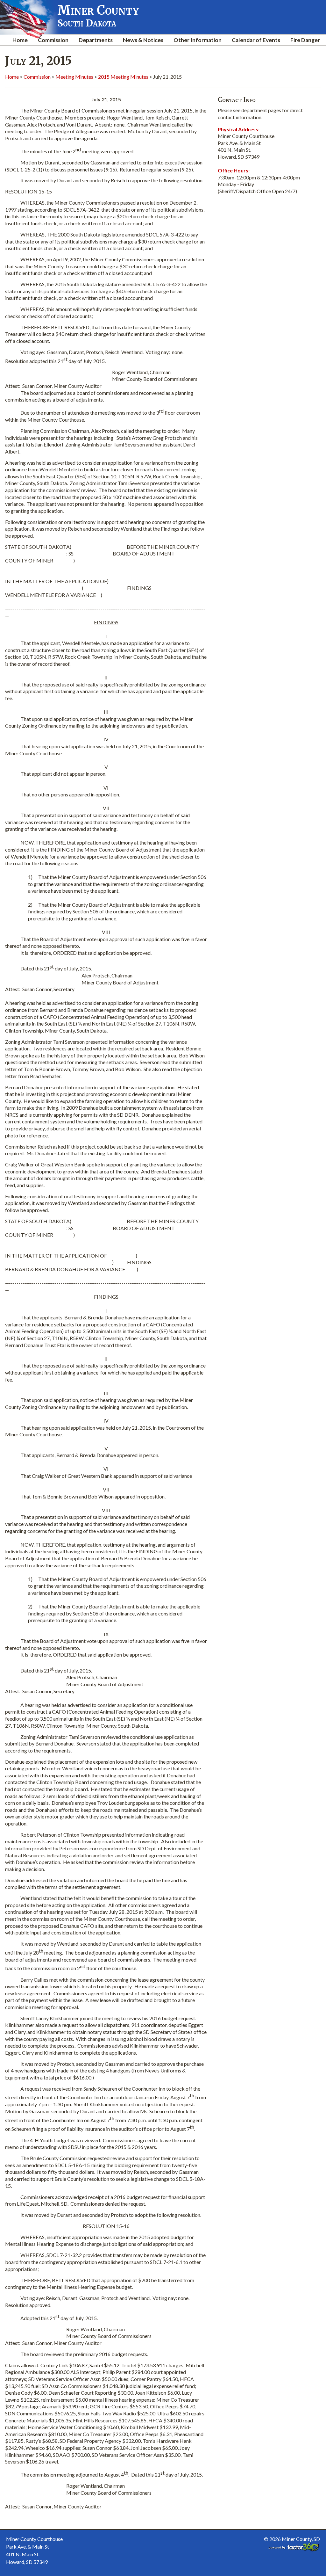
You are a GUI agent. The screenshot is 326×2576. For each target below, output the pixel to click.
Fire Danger (305, 40)
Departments (96, 40)
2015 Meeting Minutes (123, 77)
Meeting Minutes (74, 77)
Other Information (198, 40)
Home (20, 40)
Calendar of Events (256, 40)
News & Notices (143, 40)
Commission (53, 40)
